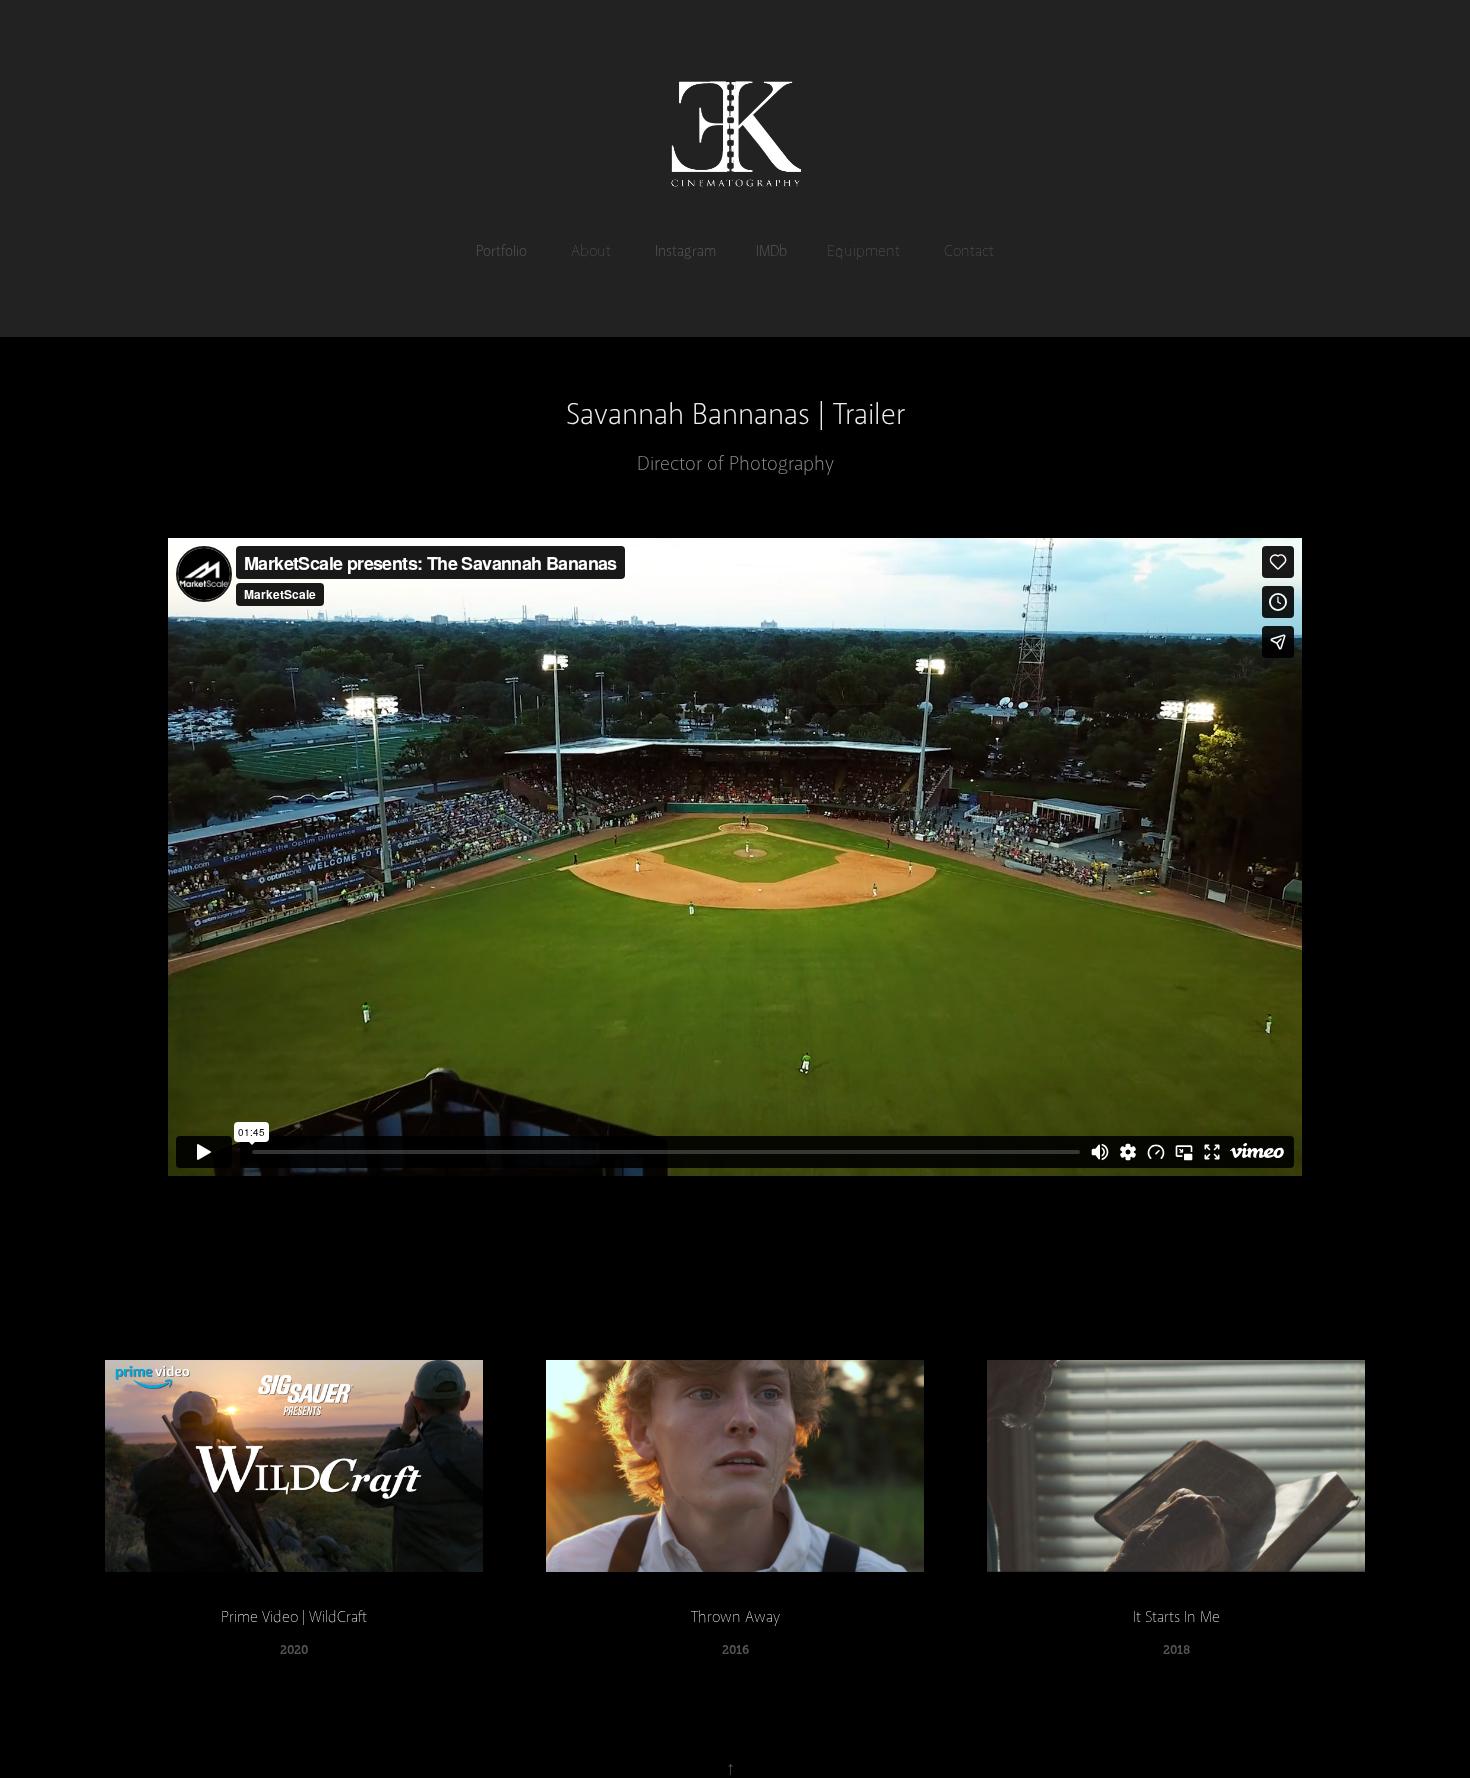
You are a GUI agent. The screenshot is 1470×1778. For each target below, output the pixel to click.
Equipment (863, 251)
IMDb (771, 251)
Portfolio (501, 251)
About (591, 251)
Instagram (685, 251)
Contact (969, 251)
